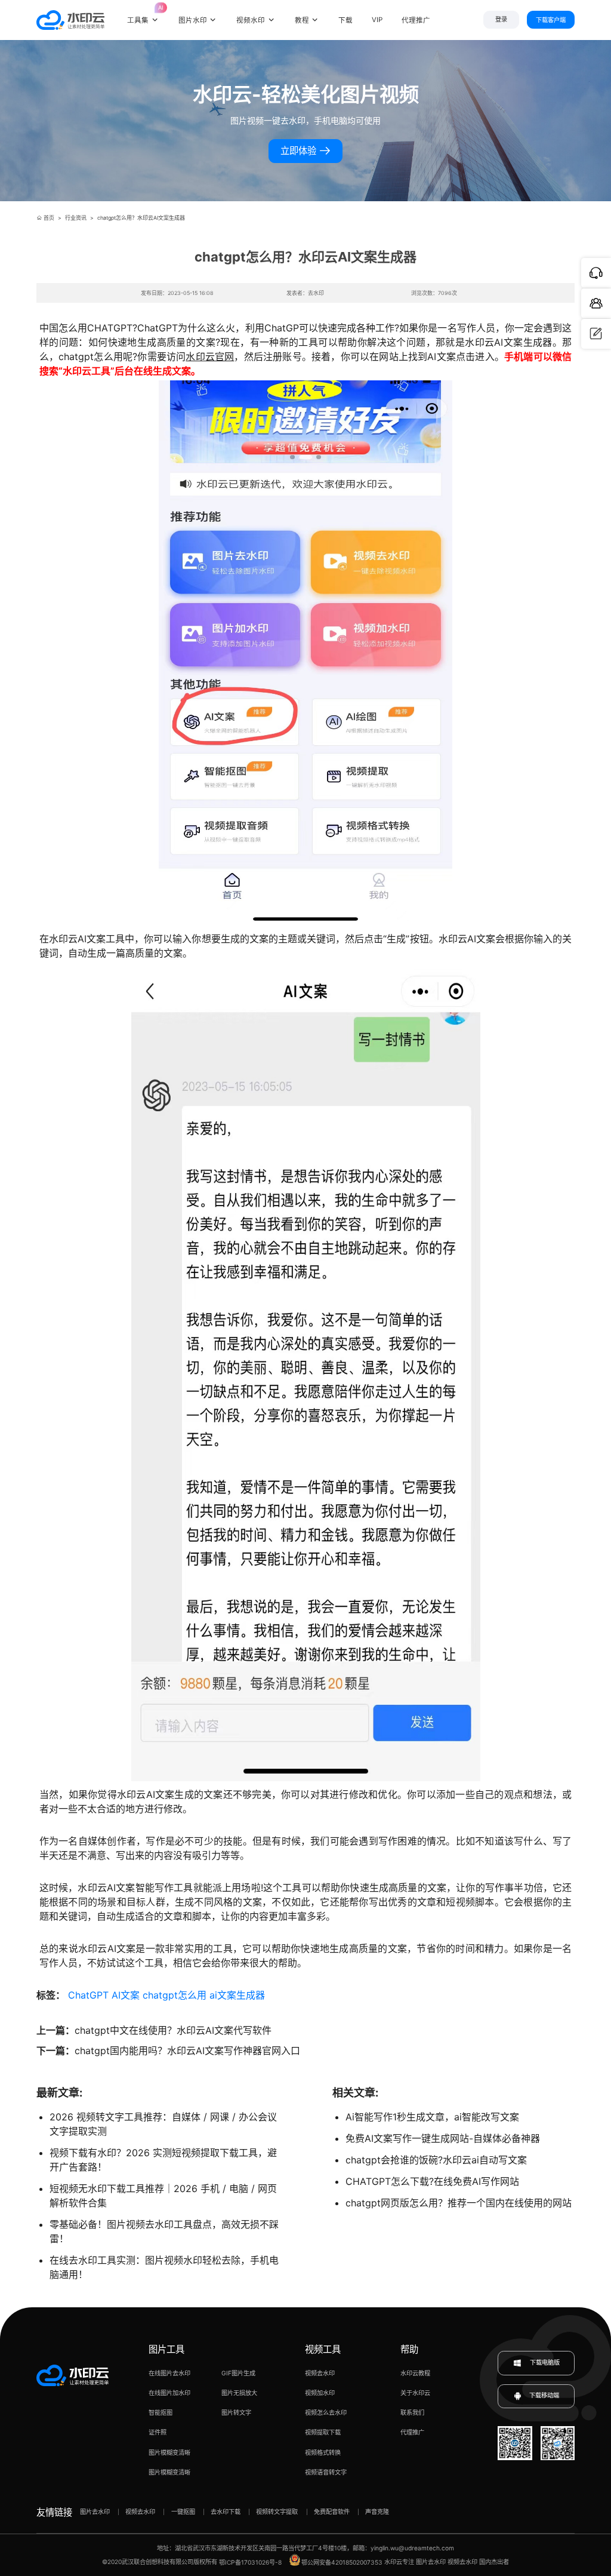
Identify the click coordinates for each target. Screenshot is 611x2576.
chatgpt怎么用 (175, 1995)
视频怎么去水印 (326, 2412)
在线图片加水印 (169, 2393)
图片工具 (166, 2349)
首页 (49, 218)
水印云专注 (399, 2562)
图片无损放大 (239, 2393)
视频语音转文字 (326, 2472)
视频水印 (251, 20)
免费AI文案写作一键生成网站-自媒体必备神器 (443, 2138)
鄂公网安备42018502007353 (342, 2562)
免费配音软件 (332, 2512)
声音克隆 (377, 2512)
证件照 (158, 2432)
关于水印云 (415, 2393)
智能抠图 (161, 2412)
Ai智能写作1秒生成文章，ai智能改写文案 (432, 2117)
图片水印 (193, 20)
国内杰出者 (494, 2562)
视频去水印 (320, 2373)
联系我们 (412, 2412)
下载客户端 (551, 20)
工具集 (143, 14)
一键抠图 (183, 2512)
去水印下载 (226, 2512)
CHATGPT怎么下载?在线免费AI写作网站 (432, 2181)
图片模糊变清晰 (169, 2452)
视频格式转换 (323, 2452)
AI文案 (126, 1995)
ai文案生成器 (237, 1995)
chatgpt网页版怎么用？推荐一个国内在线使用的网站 (459, 2203)
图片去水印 (95, 2512)
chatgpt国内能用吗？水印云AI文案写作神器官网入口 (187, 2051)
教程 (302, 20)
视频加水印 (320, 2393)
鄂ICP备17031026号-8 (250, 2562)
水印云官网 (210, 356)
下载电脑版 (544, 2362)
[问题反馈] (596, 334)
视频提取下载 (323, 2432)
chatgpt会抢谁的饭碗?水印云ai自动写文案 (436, 2160)
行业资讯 (76, 218)
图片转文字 (236, 2412)
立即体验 (300, 151)
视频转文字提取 (277, 2512)
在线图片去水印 (169, 2373)
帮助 (409, 2349)
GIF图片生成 (238, 2373)
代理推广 (412, 2432)
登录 (501, 19)
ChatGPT (88, 1995)
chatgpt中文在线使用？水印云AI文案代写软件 (173, 2030)
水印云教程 (415, 2373)
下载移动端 (544, 2396)
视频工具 (323, 2349)
